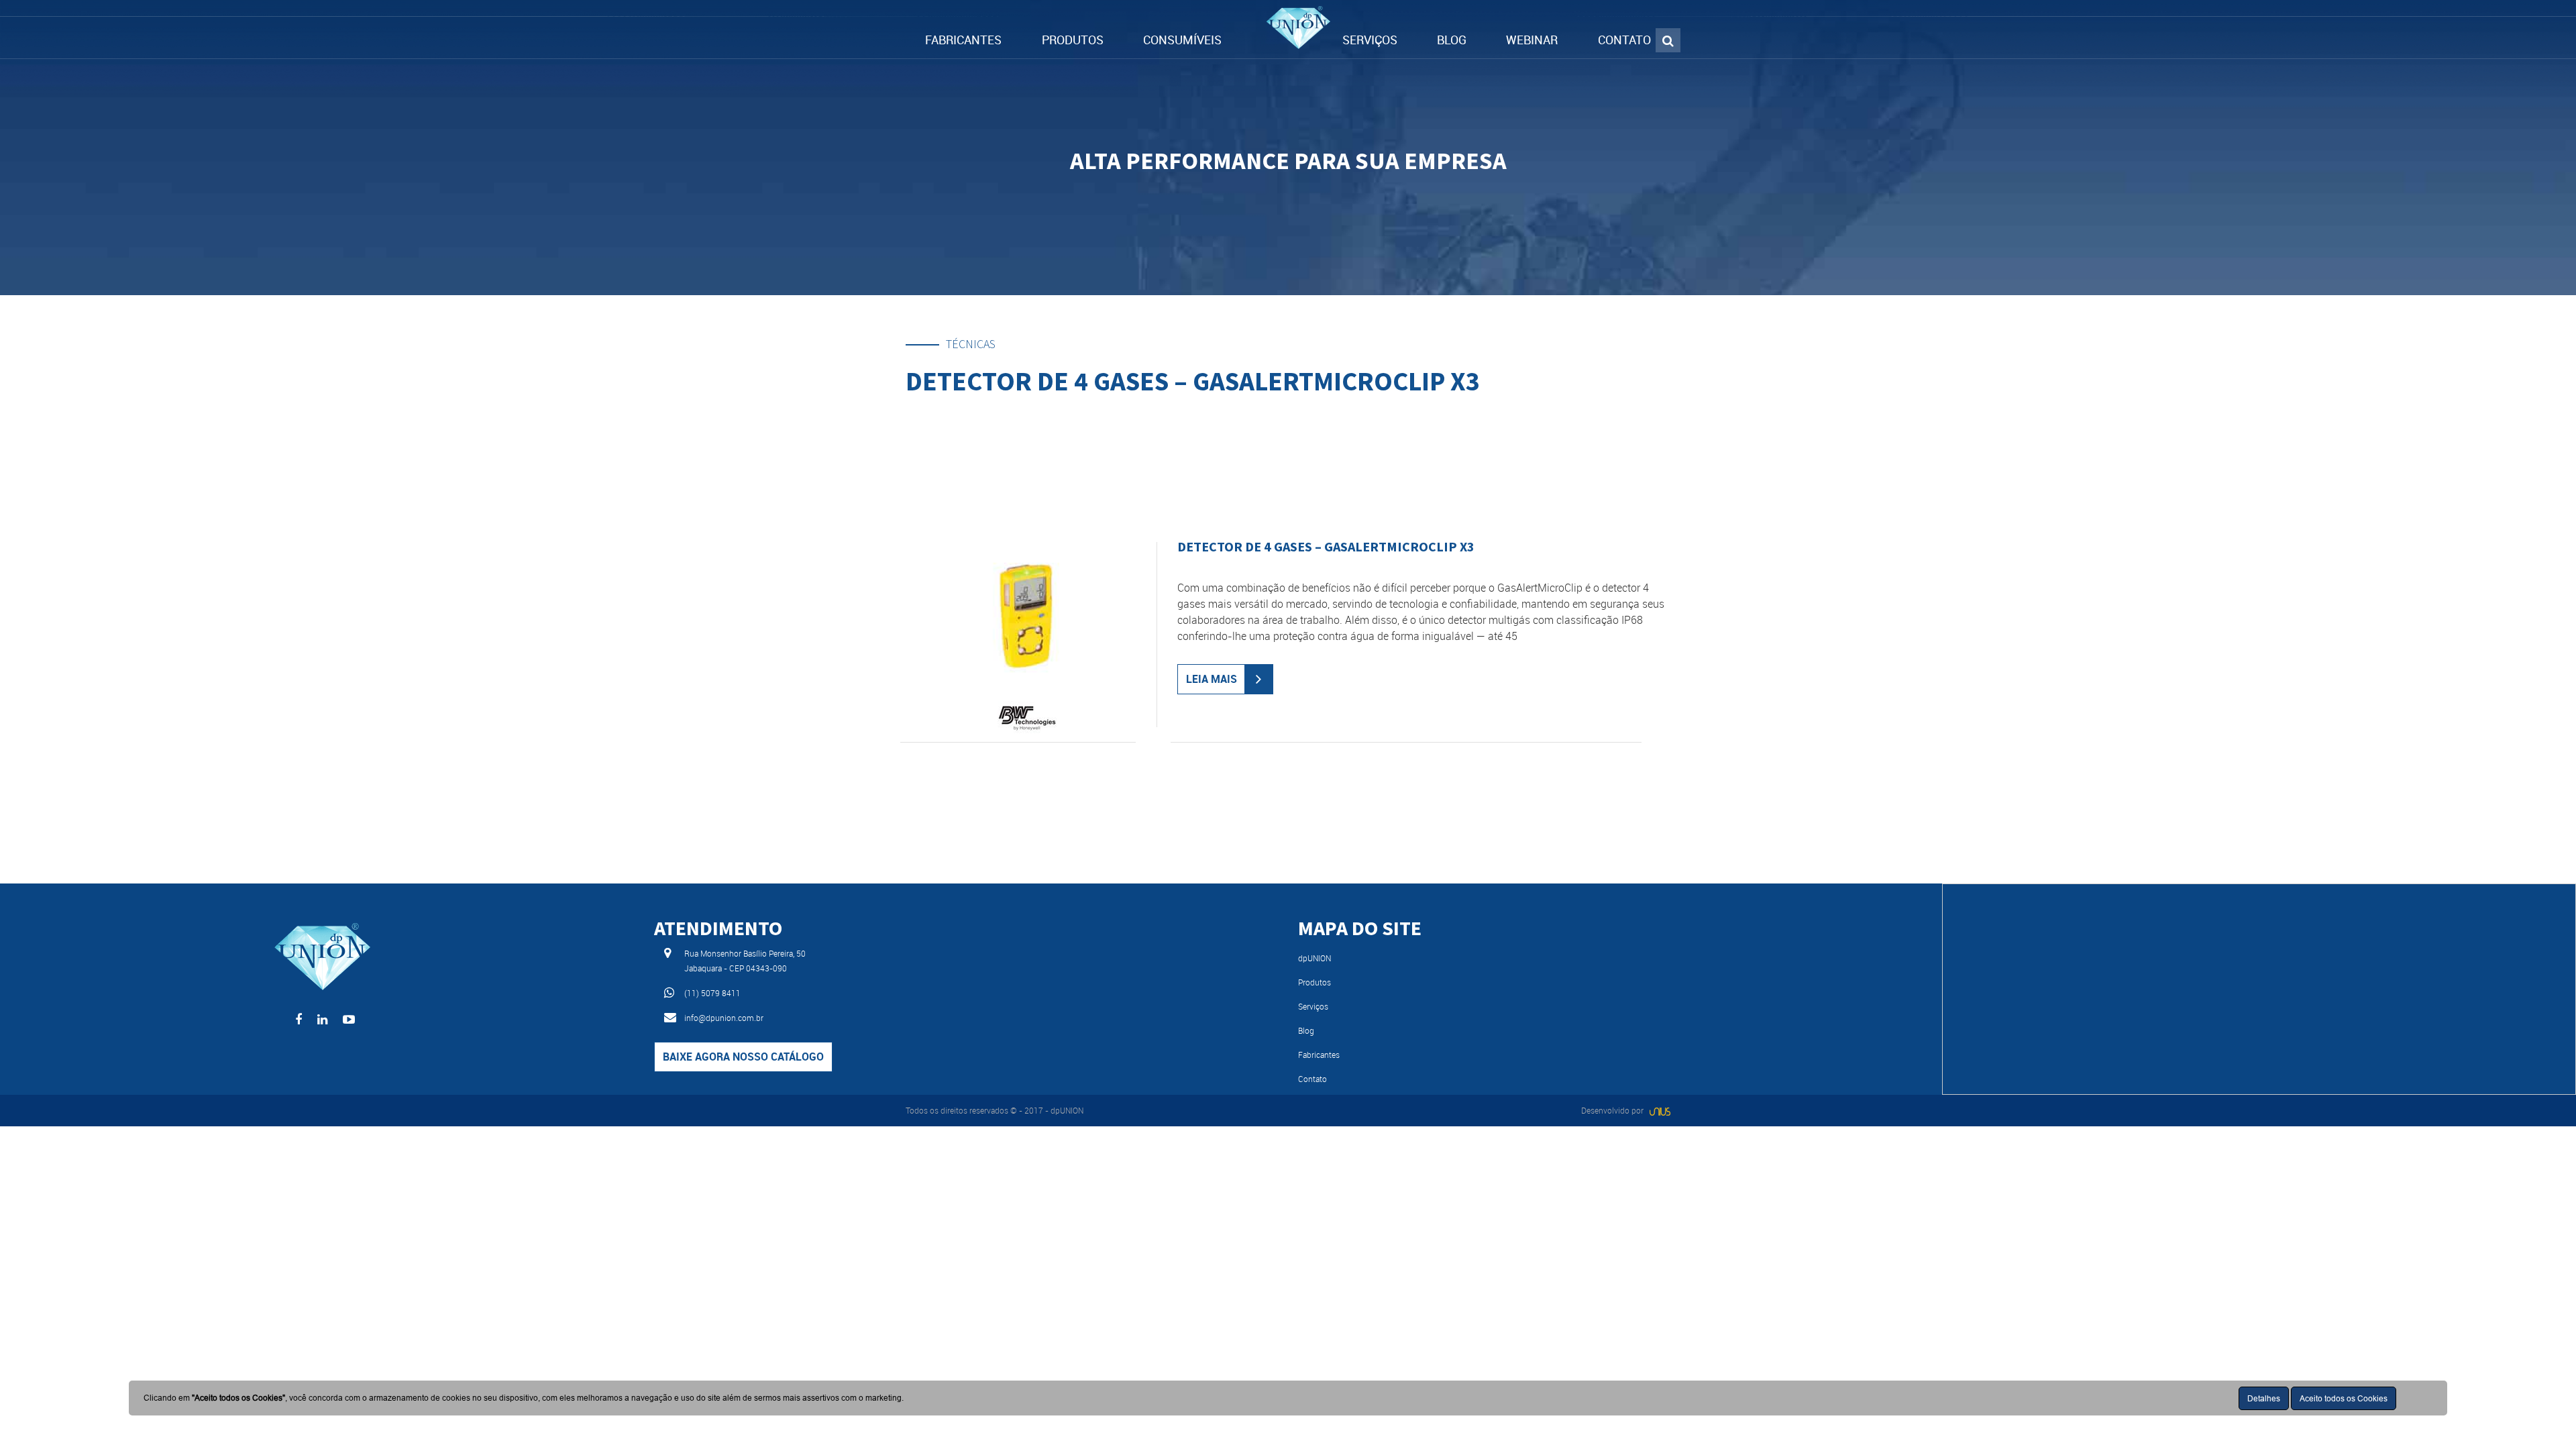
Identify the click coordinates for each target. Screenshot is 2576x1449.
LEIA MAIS (1212, 679)
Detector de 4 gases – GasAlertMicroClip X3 (1326, 546)
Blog (1306, 1030)
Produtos (1314, 982)
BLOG (1452, 40)
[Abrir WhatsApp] (2542, 1415)
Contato (1312, 1079)
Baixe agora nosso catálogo (743, 1057)
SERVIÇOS (1370, 40)
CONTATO (1624, 40)
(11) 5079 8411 (712, 993)
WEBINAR (1532, 40)
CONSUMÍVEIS (1182, 40)
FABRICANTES (963, 40)
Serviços (1313, 1006)
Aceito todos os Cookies (2344, 1398)
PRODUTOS (1073, 40)
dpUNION (1314, 958)
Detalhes (2264, 1398)
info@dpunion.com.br (724, 1018)
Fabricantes (1319, 1055)
